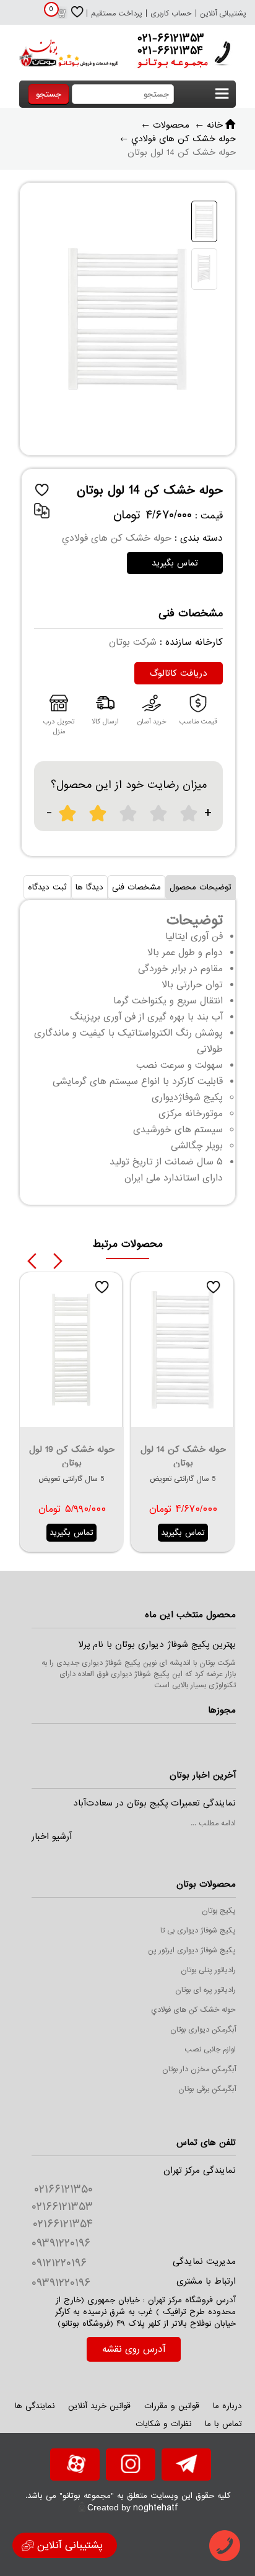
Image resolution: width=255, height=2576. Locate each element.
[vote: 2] (98, 814)
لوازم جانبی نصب (210, 2050)
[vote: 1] (68, 814)
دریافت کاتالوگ (179, 673)
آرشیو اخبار (52, 1836)
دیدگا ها (89, 887)
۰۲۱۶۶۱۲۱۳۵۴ (63, 2224)
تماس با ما (223, 2424)
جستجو (49, 94)
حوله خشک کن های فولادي (193, 2010)
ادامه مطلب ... (213, 1823)
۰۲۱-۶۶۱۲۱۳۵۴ (170, 51)
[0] (61, 17)
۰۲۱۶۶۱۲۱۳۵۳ (62, 2207)
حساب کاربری (171, 14)
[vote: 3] (128, 814)
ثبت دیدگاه (47, 887)
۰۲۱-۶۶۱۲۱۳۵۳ (171, 38)
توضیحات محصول (201, 887)
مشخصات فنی (136, 887)
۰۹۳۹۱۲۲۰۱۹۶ (61, 2243)
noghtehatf (156, 2508)
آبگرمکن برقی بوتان (207, 2089)
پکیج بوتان (219, 1911)
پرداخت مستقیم (117, 14)
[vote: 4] (159, 814)
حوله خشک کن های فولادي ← (178, 139)
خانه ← (209, 125)
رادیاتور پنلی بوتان (208, 1970)
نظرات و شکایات (163, 2424)
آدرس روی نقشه (134, 2349)
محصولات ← (166, 125)
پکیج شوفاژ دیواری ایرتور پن (192, 1950)
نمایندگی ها (35, 2406)
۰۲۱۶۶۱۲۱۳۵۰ (63, 2190)
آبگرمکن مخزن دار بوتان (199, 2069)
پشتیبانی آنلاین (223, 14)
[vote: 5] (189, 814)
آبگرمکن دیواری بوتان (203, 2030)
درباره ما (227, 2406)
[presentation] (32, 1261)
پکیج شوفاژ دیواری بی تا (198, 1931)
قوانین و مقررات (172, 2406)
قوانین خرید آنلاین (99, 2406)
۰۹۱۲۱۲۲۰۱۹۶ (59, 2263)
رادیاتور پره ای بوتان (205, 1990)
